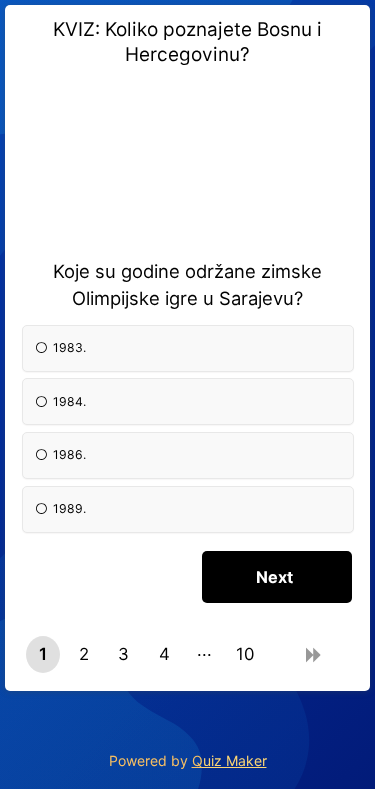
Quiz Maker (229, 760)
